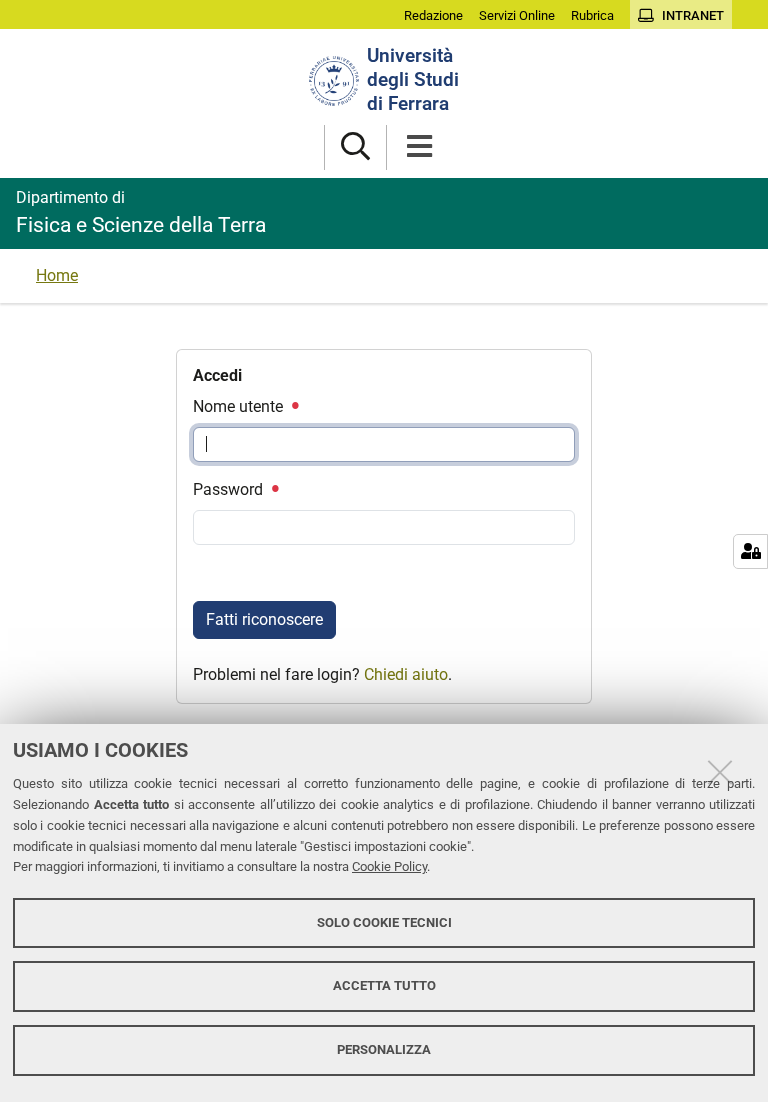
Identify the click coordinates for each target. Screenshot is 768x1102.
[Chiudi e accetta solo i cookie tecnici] (720, 772)
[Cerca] (355, 147)
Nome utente (240, 406)
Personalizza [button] (384, 1049)
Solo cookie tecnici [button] (384, 922)
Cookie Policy (389, 866)
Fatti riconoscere (264, 619)
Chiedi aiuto (406, 674)
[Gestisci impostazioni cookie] (750, 551)
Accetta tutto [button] (384, 985)
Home (57, 275)
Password (230, 489)
